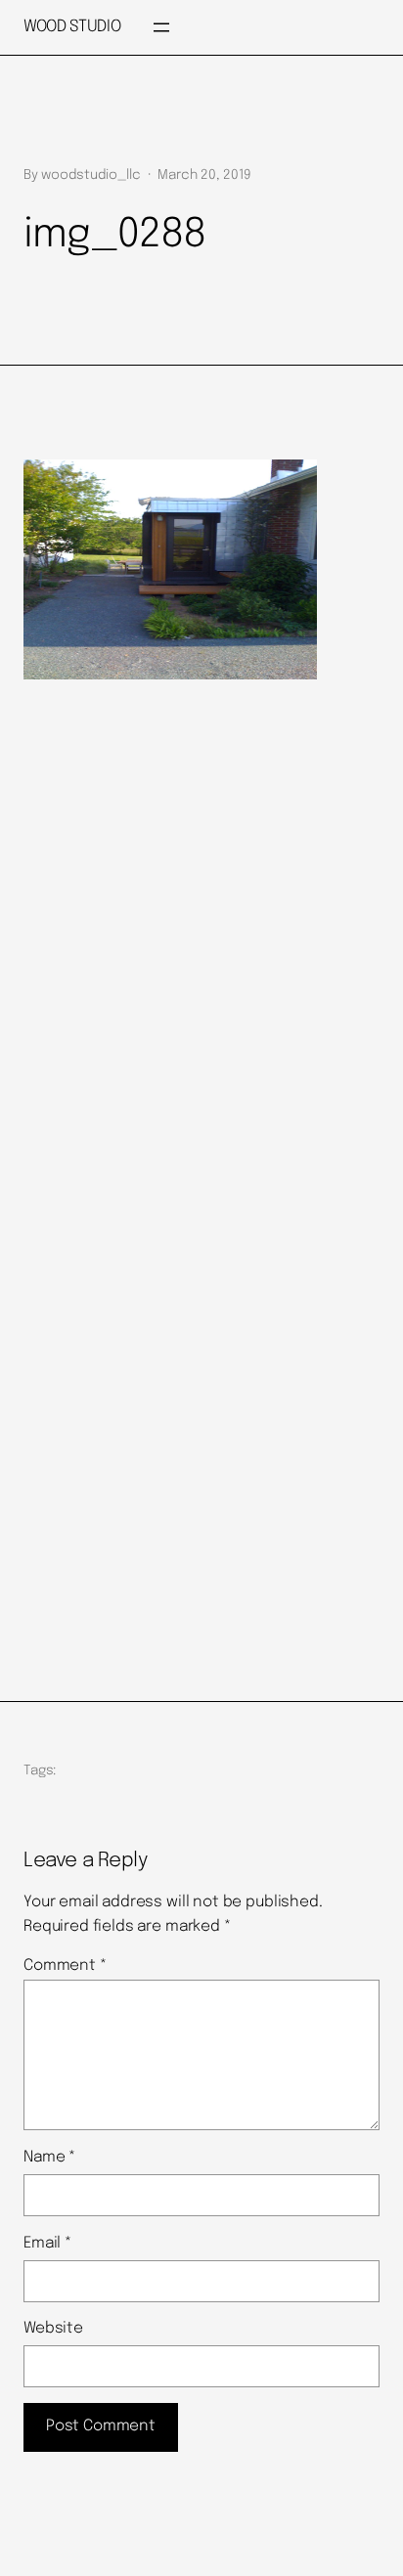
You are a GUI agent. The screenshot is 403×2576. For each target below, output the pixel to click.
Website (53, 2329)
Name (49, 2158)
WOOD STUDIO (72, 27)
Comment (65, 1966)
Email (47, 2244)
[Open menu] (161, 27)
